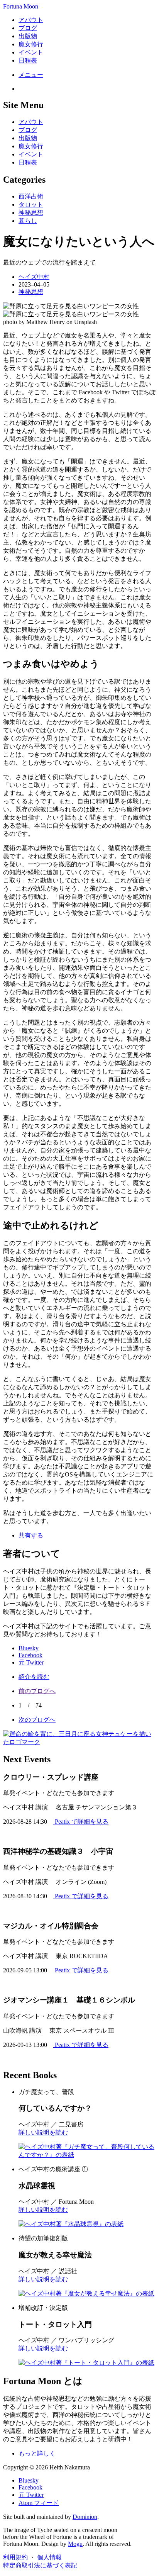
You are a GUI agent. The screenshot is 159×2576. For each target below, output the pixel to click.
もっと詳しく (37, 2453)
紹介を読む (34, 1677)
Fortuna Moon (21, 6)
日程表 (28, 60)
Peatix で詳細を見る (81, 1822)
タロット (31, 204)
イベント (31, 52)
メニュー (31, 75)
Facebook (30, 1655)
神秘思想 (31, 213)
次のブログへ (37, 1720)
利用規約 (15, 2557)
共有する (31, 1535)
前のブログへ (37, 1691)
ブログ (28, 28)
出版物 (28, 36)
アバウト (31, 20)
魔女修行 (31, 44)
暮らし (28, 221)
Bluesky (29, 1648)
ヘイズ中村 (34, 277)
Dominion (85, 2517)
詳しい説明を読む (43, 2132)
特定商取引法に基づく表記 (40, 2565)
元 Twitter (31, 1662)
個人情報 (49, 2557)
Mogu (75, 2544)
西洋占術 (31, 196)
